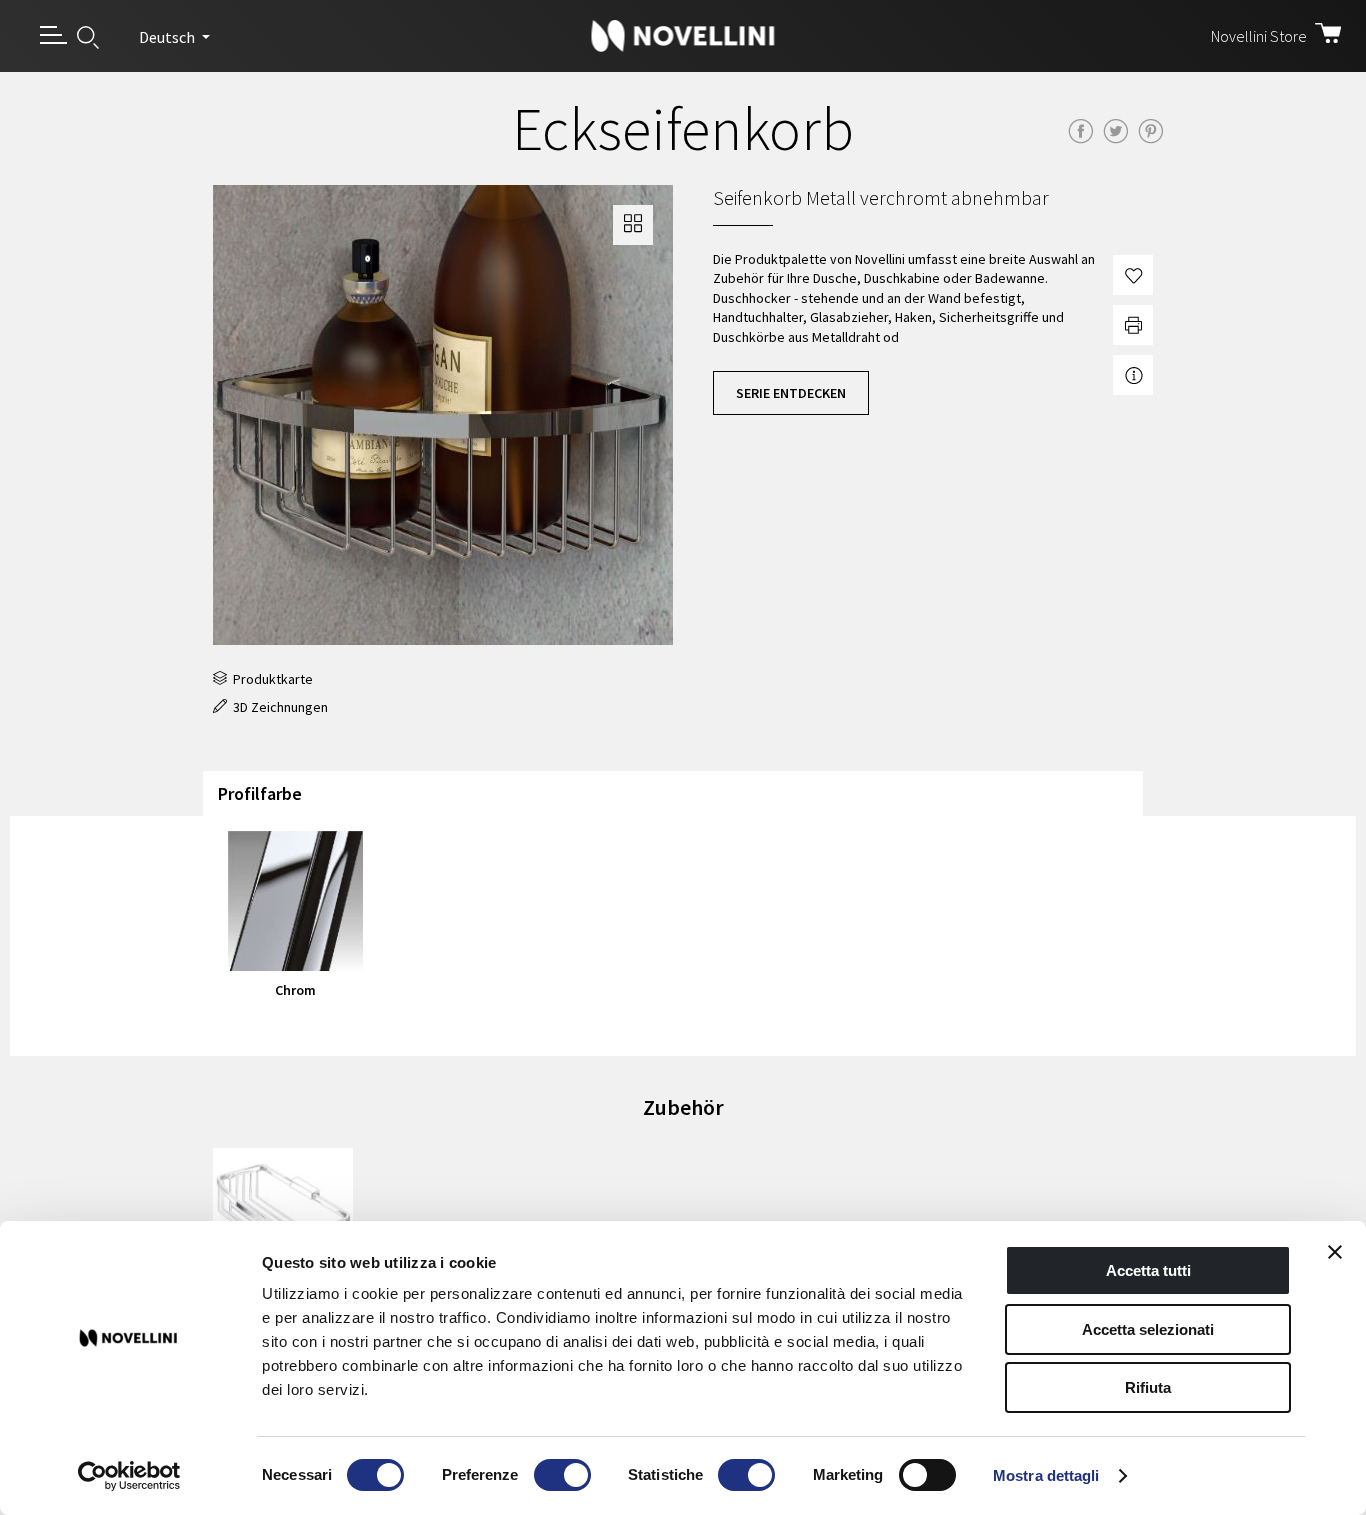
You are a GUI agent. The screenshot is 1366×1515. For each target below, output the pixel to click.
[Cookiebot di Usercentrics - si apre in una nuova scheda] (129, 1476)
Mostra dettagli (1046, 1475)
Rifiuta (1148, 1387)
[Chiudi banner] (1335, 1252)
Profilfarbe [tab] (260, 793)
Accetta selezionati (1148, 1329)
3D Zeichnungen (277, 707)
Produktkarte (270, 679)
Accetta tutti (1148, 1270)
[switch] (562, 1475)
